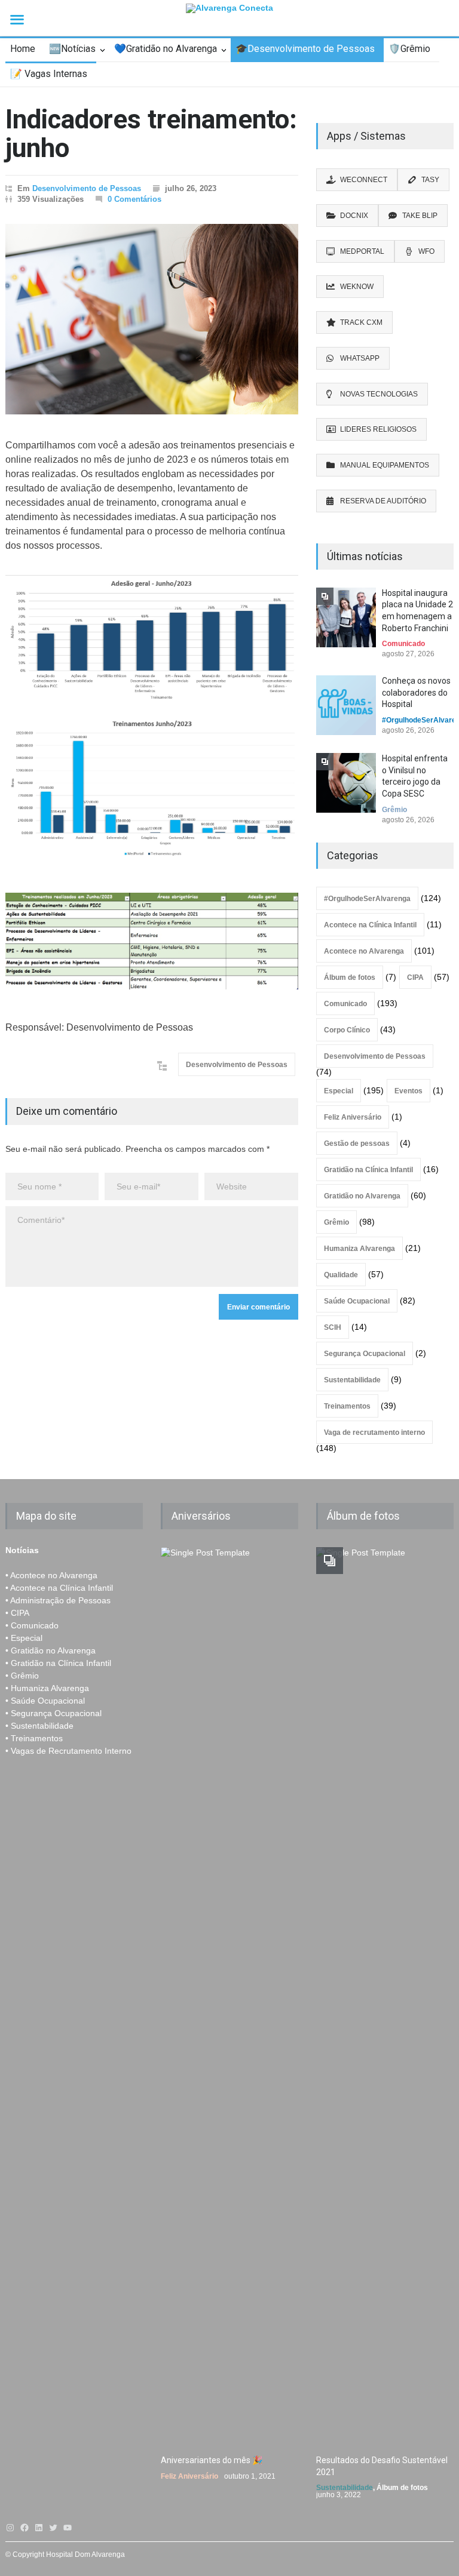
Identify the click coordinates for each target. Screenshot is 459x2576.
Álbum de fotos (350, 977)
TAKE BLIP (420, 216)
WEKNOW (357, 287)
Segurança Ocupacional (365, 1354)
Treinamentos (347, 1406)
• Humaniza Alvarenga (47, 1688)
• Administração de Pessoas (58, 1600)
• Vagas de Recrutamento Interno (68, 1751)
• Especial (24, 1638)
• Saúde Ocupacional (45, 1701)
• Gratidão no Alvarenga (51, 1650)
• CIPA (17, 1613)
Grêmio (394, 810)
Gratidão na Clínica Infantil (368, 1170)
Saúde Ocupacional (357, 1301)
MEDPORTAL (362, 251)
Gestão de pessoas (357, 1143)
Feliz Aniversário (353, 1117)
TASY (430, 180)
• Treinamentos (34, 1738)
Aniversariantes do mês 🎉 (212, 2460)
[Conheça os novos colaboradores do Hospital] (346, 705)
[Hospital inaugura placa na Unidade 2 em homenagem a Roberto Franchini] (346, 617)
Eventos (408, 1091)
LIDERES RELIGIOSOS (378, 429)
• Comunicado (32, 1625)
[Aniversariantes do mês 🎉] (229, 1995)
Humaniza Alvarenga (359, 1249)
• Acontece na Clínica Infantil (59, 1588)
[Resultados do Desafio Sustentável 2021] (385, 1995)
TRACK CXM (361, 322)
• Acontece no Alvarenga (51, 1575)
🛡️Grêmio (409, 49)
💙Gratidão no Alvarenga (166, 49)
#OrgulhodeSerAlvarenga (367, 899)
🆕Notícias (72, 49)
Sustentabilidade (352, 1380)
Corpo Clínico (347, 1030)
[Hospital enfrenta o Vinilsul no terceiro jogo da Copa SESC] (346, 783)
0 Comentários (134, 199)
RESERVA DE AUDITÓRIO (383, 501)
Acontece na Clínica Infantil (370, 925)
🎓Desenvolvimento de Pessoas (305, 49)
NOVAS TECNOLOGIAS (379, 394)
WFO (426, 251)
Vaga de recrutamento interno (374, 1433)
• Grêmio (22, 1676)
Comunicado (403, 644)
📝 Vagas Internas (49, 74)
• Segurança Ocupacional (53, 1713)
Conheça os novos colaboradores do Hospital (416, 692)
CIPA (415, 977)
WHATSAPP (360, 358)
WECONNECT (364, 180)
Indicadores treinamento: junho (151, 134)
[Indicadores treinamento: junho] (152, 319)
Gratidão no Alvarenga (362, 1196)
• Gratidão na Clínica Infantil (58, 1663)
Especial (339, 1091)
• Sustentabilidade (39, 1726)
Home (23, 49)
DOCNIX (354, 216)
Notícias (22, 1550)
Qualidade (341, 1275)
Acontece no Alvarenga (364, 951)
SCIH (333, 1327)
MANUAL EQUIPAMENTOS (385, 465)
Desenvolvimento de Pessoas (87, 188)
